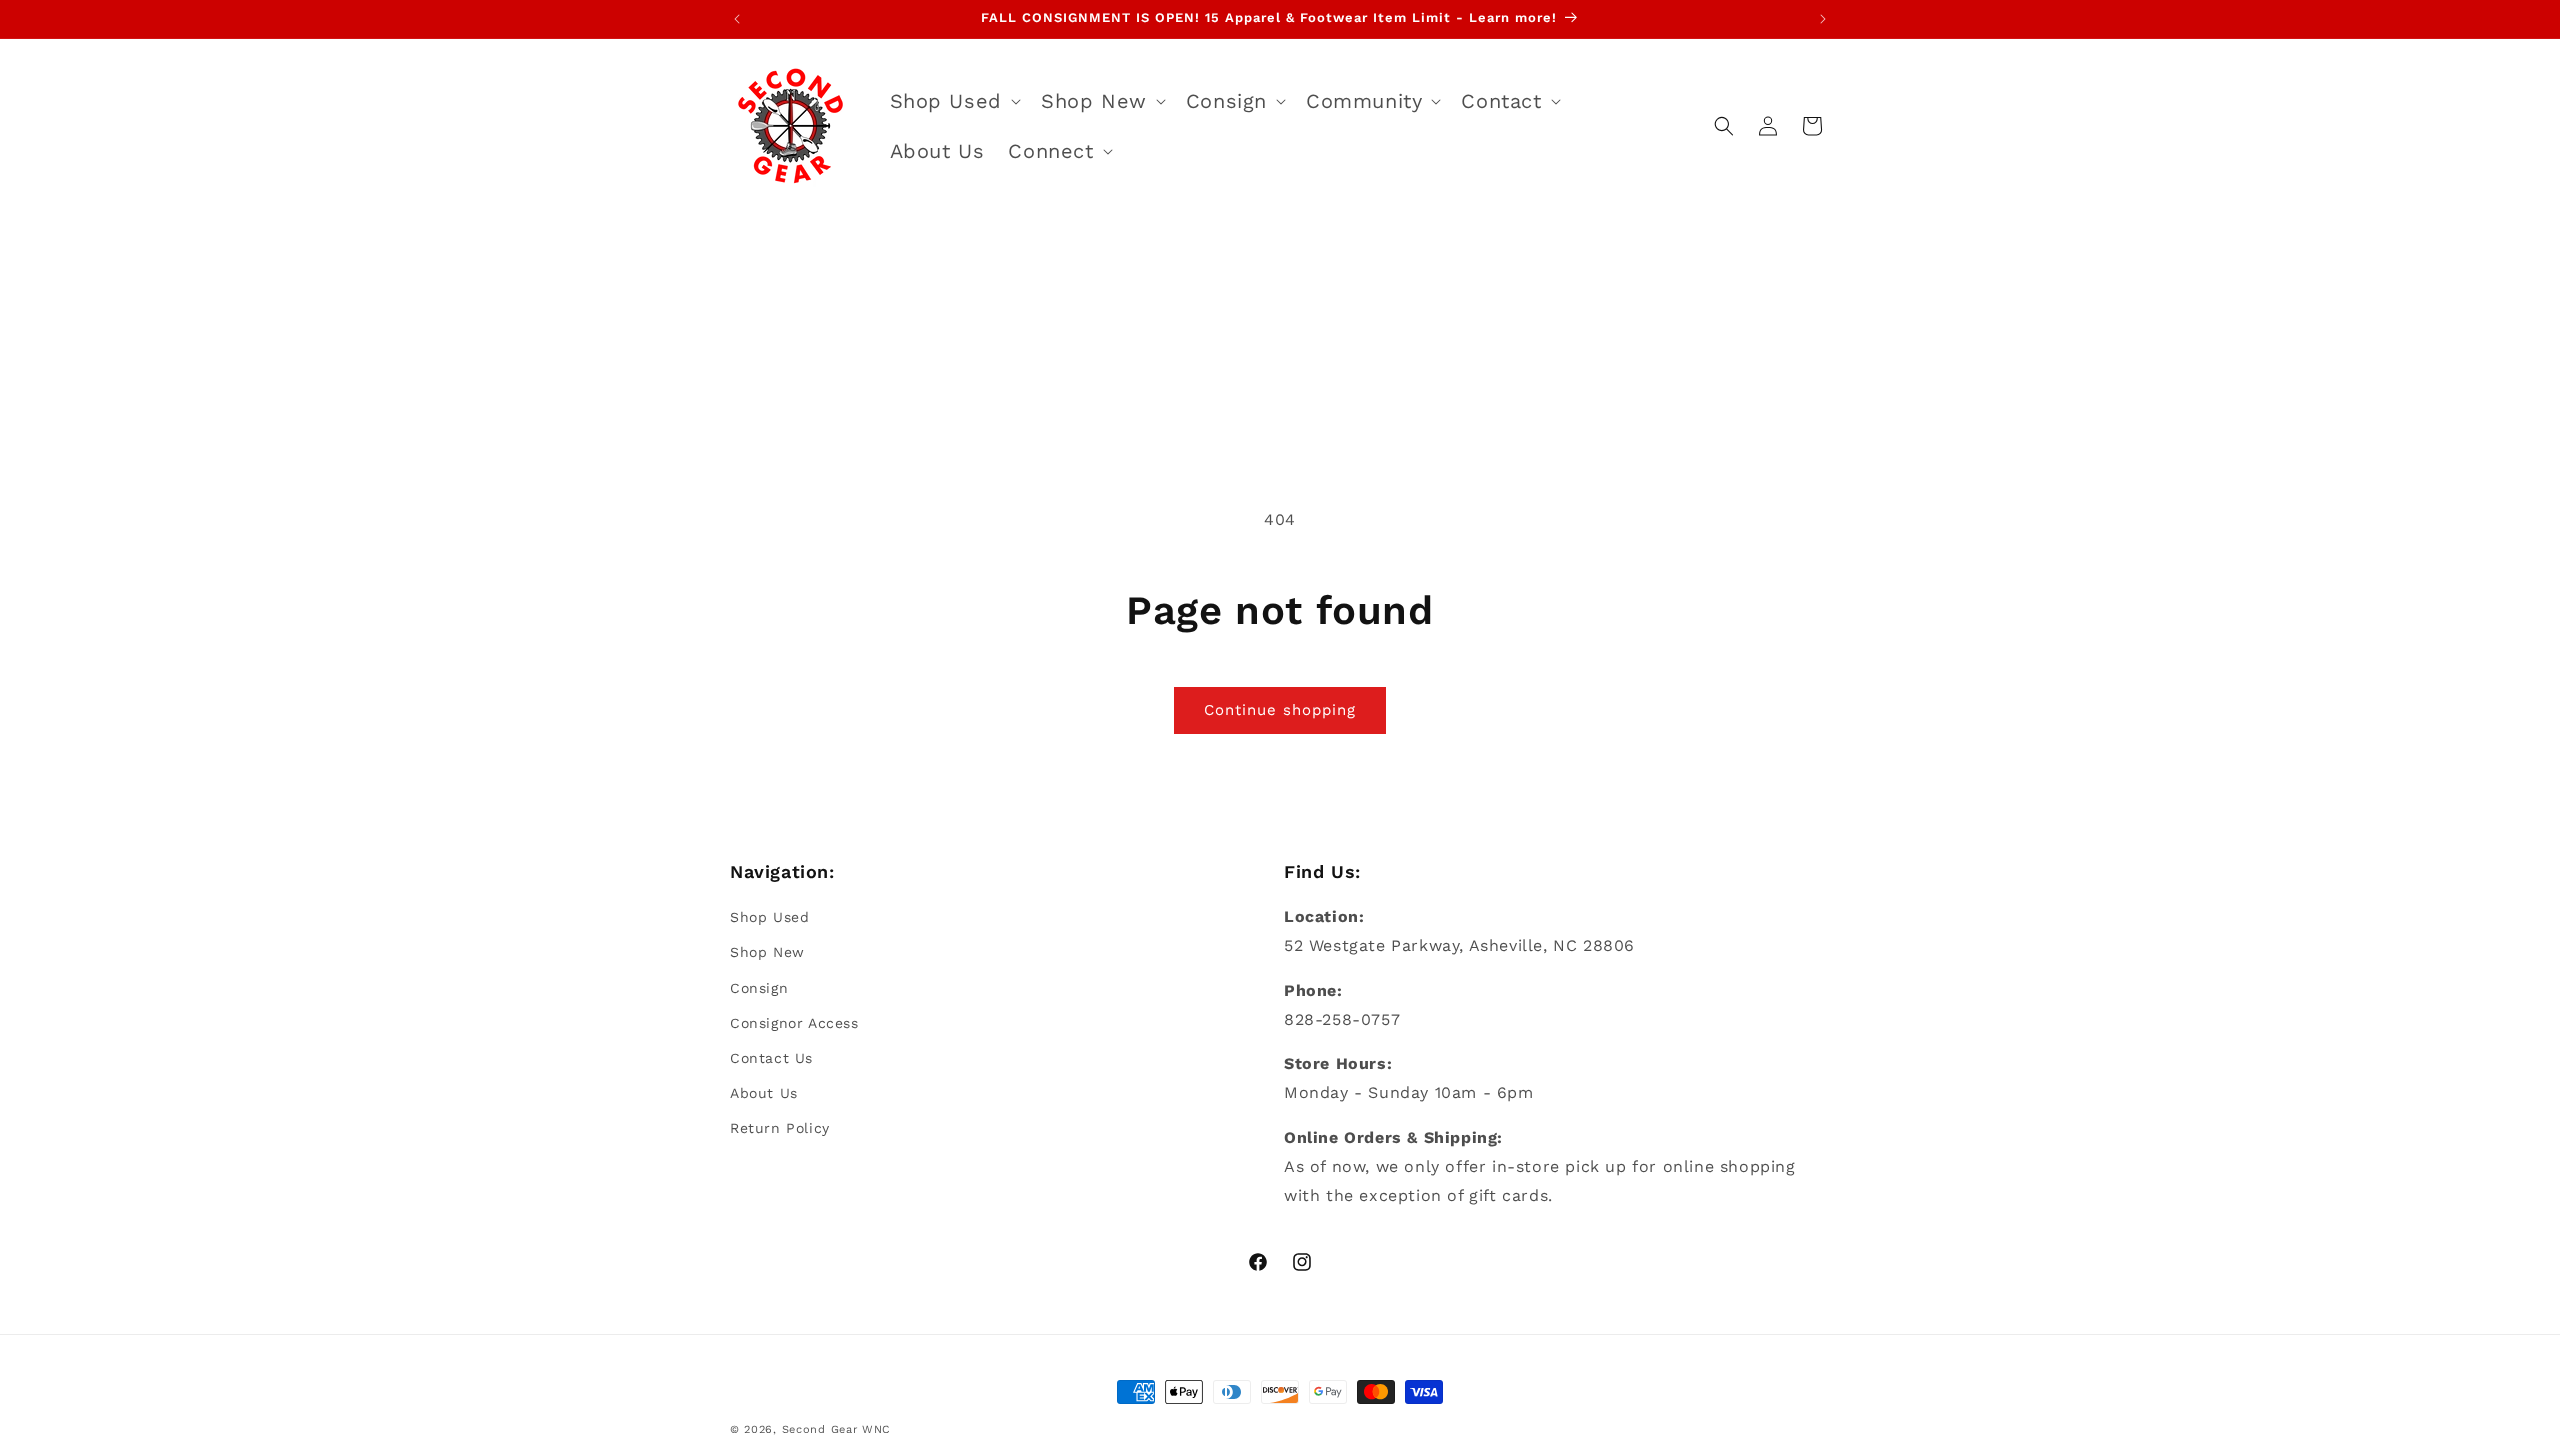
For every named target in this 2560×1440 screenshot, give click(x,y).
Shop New (767, 952)
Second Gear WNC (837, 1429)
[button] (953, 101)
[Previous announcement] (737, 19)
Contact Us (771, 1058)
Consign (759, 988)
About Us (764, 1093)
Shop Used (769, 917)
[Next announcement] (1823, 19)
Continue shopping (1280, 710)
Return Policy (780, 1128)
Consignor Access (794, 1023)
